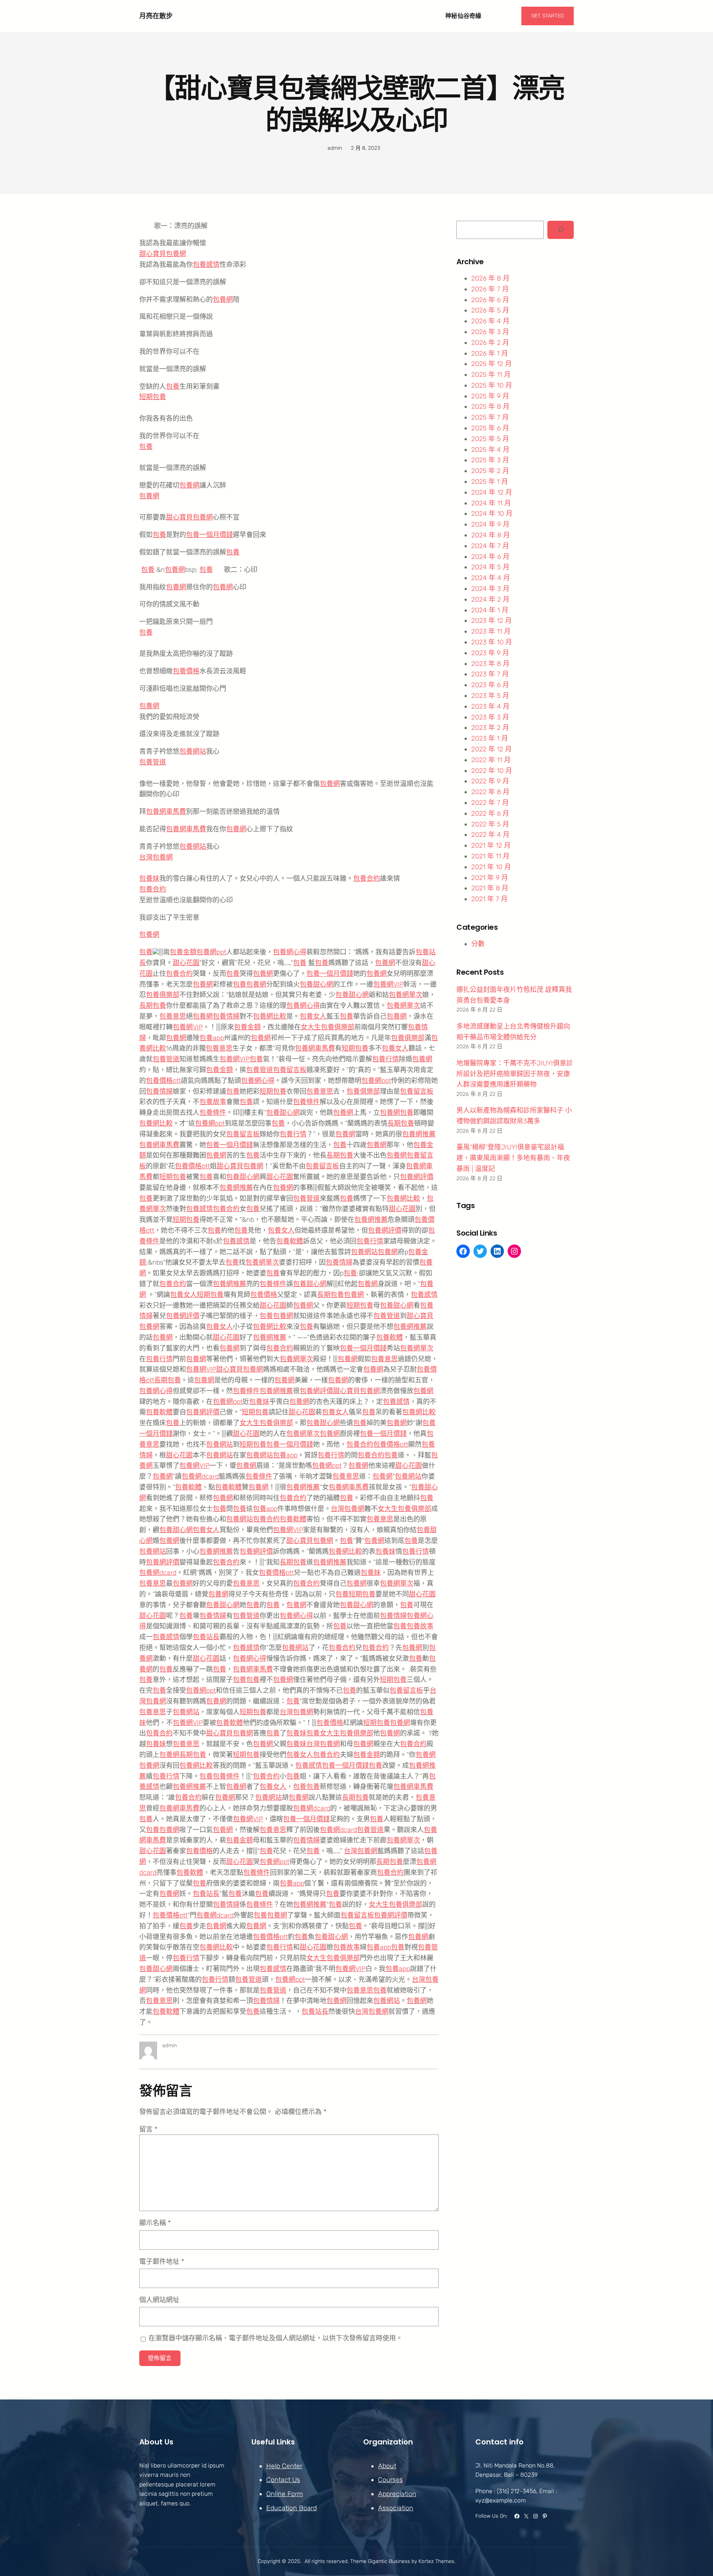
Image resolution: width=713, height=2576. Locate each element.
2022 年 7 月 (490, 803)
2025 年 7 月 (490, 417)
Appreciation (397, 2494)
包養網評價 (417, 1177)
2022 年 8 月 (490, 792)
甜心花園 (186, 963)
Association (396, 2508)
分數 (478, 944)
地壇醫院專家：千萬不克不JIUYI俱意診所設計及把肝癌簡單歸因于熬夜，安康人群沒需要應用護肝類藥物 (515, 1074)
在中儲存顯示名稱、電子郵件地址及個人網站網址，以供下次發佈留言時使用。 (276, 2338)
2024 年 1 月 (490, 610)
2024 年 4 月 (491, 578)
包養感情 (206, 265)
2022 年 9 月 (490, 781)
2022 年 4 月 (490, 835)
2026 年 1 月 (490, 353)
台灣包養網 (156, 857)
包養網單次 (406, 995)
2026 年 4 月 (490, 321)
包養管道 (153, 762)
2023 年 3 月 (490, 717)
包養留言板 (290, 1070)
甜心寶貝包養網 (163, 254)
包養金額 (183, 952)
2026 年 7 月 (490, 289)
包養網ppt (211, 952)
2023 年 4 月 (490, 706)
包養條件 (306, 1102)
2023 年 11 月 (491, 631)
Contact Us (283, 2480)
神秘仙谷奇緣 (463, 16)
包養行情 (385, 1059)
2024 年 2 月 (490, 599)
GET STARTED (548, 16)
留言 (148, 2129)
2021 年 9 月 (490, 878)
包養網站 (193, 751)
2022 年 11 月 (491, 760)
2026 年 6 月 (490, 300)
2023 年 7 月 (490, 674)
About (387, 2466)
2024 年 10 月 (492, 514)
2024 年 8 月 (491, 535)
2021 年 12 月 (491, 845)
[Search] (561, 230)
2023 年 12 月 (491, 621)
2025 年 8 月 (490, 407)
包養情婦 (226, 1016)
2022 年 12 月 (491, 749)
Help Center (284, 2466)
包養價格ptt (163, 1081)
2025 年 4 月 (490, 450)
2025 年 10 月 (492, 385)
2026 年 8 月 (490, 278)
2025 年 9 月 (490, 396)
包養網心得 (290, 952)
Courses (390, 2480)
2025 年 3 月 (490, 460)
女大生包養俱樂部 (328, 1027)
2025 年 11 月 (491, 375)
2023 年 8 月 (490, 664)
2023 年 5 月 (490, 696)
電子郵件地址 (162, 2262)
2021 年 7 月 (489, 899)
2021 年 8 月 (490, 888)
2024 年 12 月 (492, 492)
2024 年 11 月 (491, 503)
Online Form (285, 2494)
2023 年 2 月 (490, 728)
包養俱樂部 (163, 995)
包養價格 (186, 671)
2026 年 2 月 (490, 343)
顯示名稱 (155, 2223)
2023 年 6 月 (490, 685)
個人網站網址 (159, 2300)
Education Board (292, 2508)
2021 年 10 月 (491, 867)
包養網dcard (200, 1476)
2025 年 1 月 (490, 482)
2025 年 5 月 (490, 439)
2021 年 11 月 (490, 856)
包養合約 (367, 878)
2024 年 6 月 (490, 557)
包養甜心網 (316, 984)
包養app (212, 1038)
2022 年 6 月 (490, 813)
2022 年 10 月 (492, 771)
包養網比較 (270, 1016)
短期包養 (153, 397)
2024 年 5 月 (490, 567)
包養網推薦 (419, 1134)
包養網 (223, 300)
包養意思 (173, 1016)
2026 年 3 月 (490, 332)
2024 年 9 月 (490, 524)
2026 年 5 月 (490, 310)
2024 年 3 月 (490, 589)
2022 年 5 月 (490, 824)
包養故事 (213, 1102)
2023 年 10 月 (492, 642)
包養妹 (149, 878)
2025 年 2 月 (490, 471)
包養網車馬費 (166, 812)
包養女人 (313, 1016)
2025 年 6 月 (490, 428)
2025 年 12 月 (491, 364)
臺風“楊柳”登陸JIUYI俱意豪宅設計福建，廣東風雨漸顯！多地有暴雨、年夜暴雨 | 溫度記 (513, 1158)
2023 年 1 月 (490, 738)
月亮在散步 (156, 16)
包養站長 (206, 1637)
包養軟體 (290, 1241)
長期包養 (153, 1006)
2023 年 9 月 (490, 653)
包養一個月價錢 (209, 535)
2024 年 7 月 (490, 546)
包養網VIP (388, 984)
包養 (173, 386)
